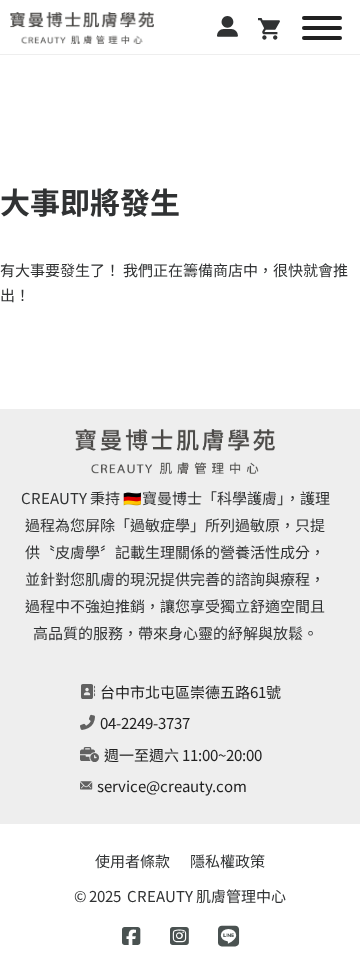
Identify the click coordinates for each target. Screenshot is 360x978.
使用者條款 (132, 860)
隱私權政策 (227, 860)
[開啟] (322, 28)
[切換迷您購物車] (269, 28)
